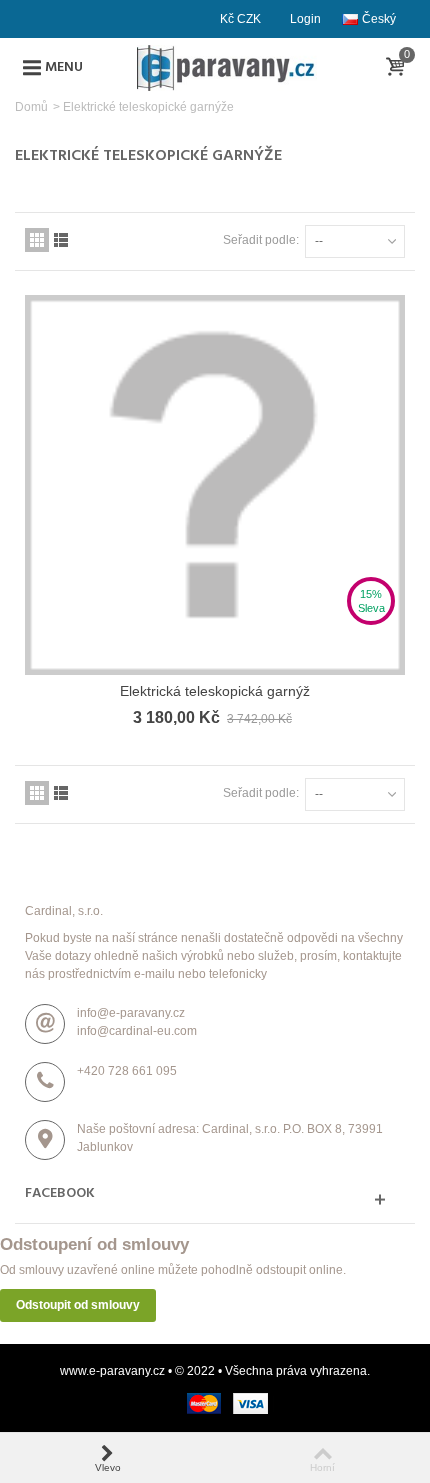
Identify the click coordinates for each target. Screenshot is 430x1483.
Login (305, 19)
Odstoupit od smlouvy (78, 1305)
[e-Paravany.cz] (227, 67)
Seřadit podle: (261, 240)
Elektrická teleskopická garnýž (215, 691)
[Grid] (37, 240)
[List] (61, 240)
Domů (31, 107)
